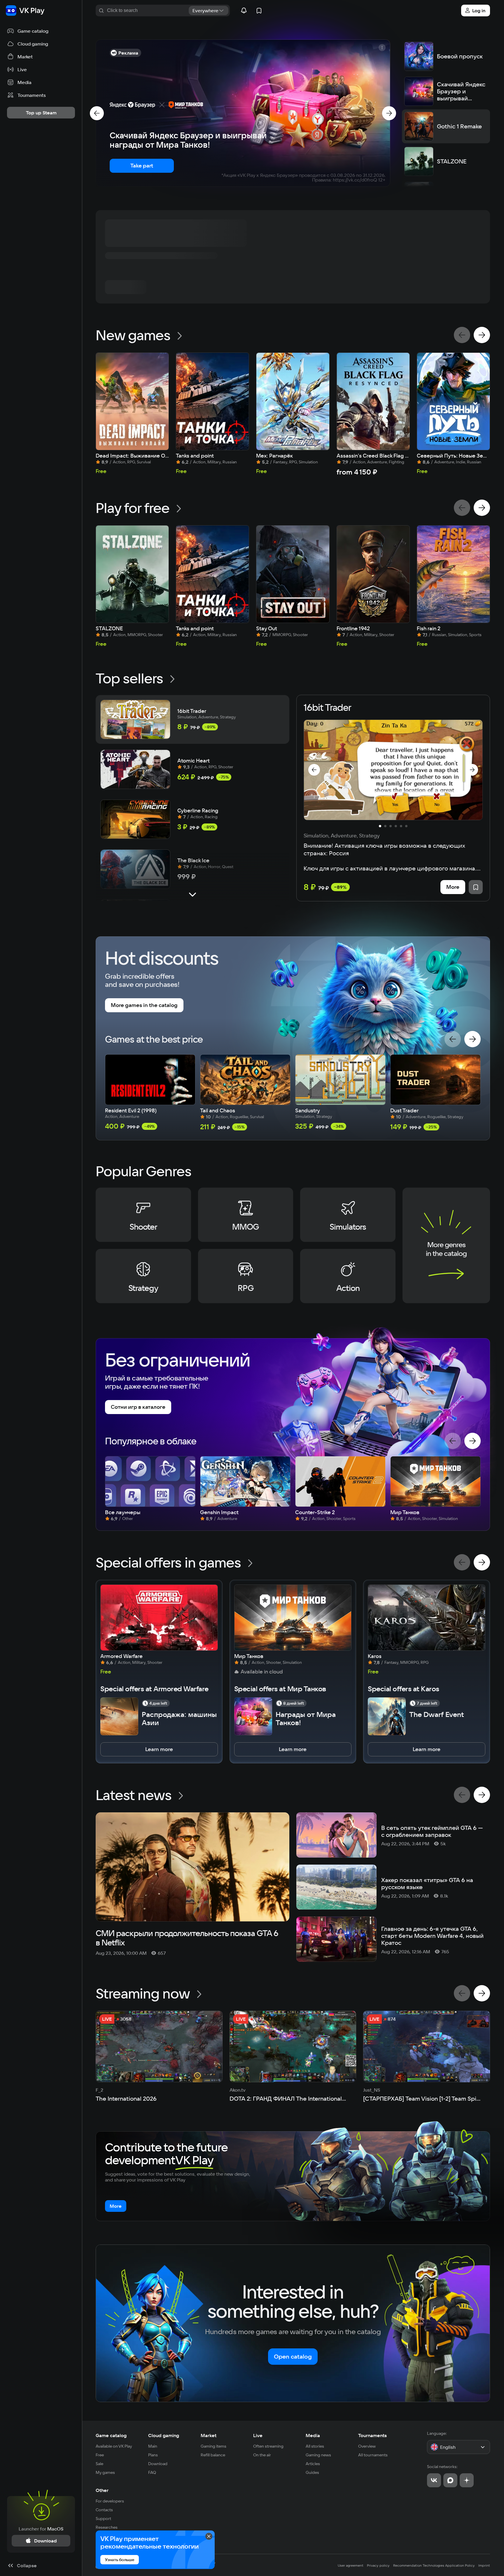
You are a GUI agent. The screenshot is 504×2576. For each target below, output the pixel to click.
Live (258, 2435)
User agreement (351, 2565)
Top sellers (129, 678)
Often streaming (268, 2446)
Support (103, 2519)
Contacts (104, 2510)
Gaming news (318, 2455)
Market (209, 2435)
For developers (110, 2501)
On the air (262, 2455)
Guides (312, 2472)
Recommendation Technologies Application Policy (434, 2565)
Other (102, 2490)
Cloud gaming (164, 2435)
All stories (315, 2446)
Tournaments (372, 2435)
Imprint (484, 2565)
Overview (367, 2446)
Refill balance (213, 2455)
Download (158, 2464)
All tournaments (373, 2455)
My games (105, 2472)
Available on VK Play (114, 2446)
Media (313, 2435)
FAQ (152, 2472)
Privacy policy (378, 2565)
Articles (313, 2464)
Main (153, 2446)
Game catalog (111, 2435)
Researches (107, 2527)
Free (100, 2455)
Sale (99, 2464)
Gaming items (213, 2446)
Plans (153, 2455)
